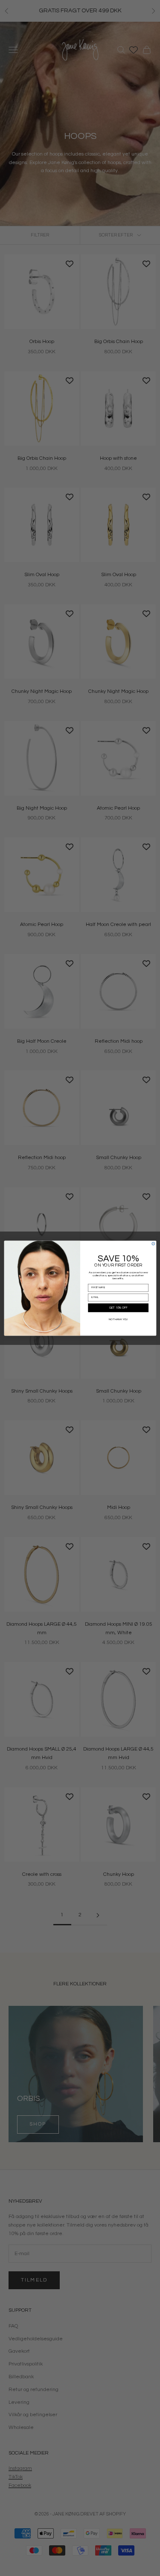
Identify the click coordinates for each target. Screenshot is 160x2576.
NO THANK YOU (118, 1319)
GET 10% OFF (118, 1308)
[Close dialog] (153, 1244)
